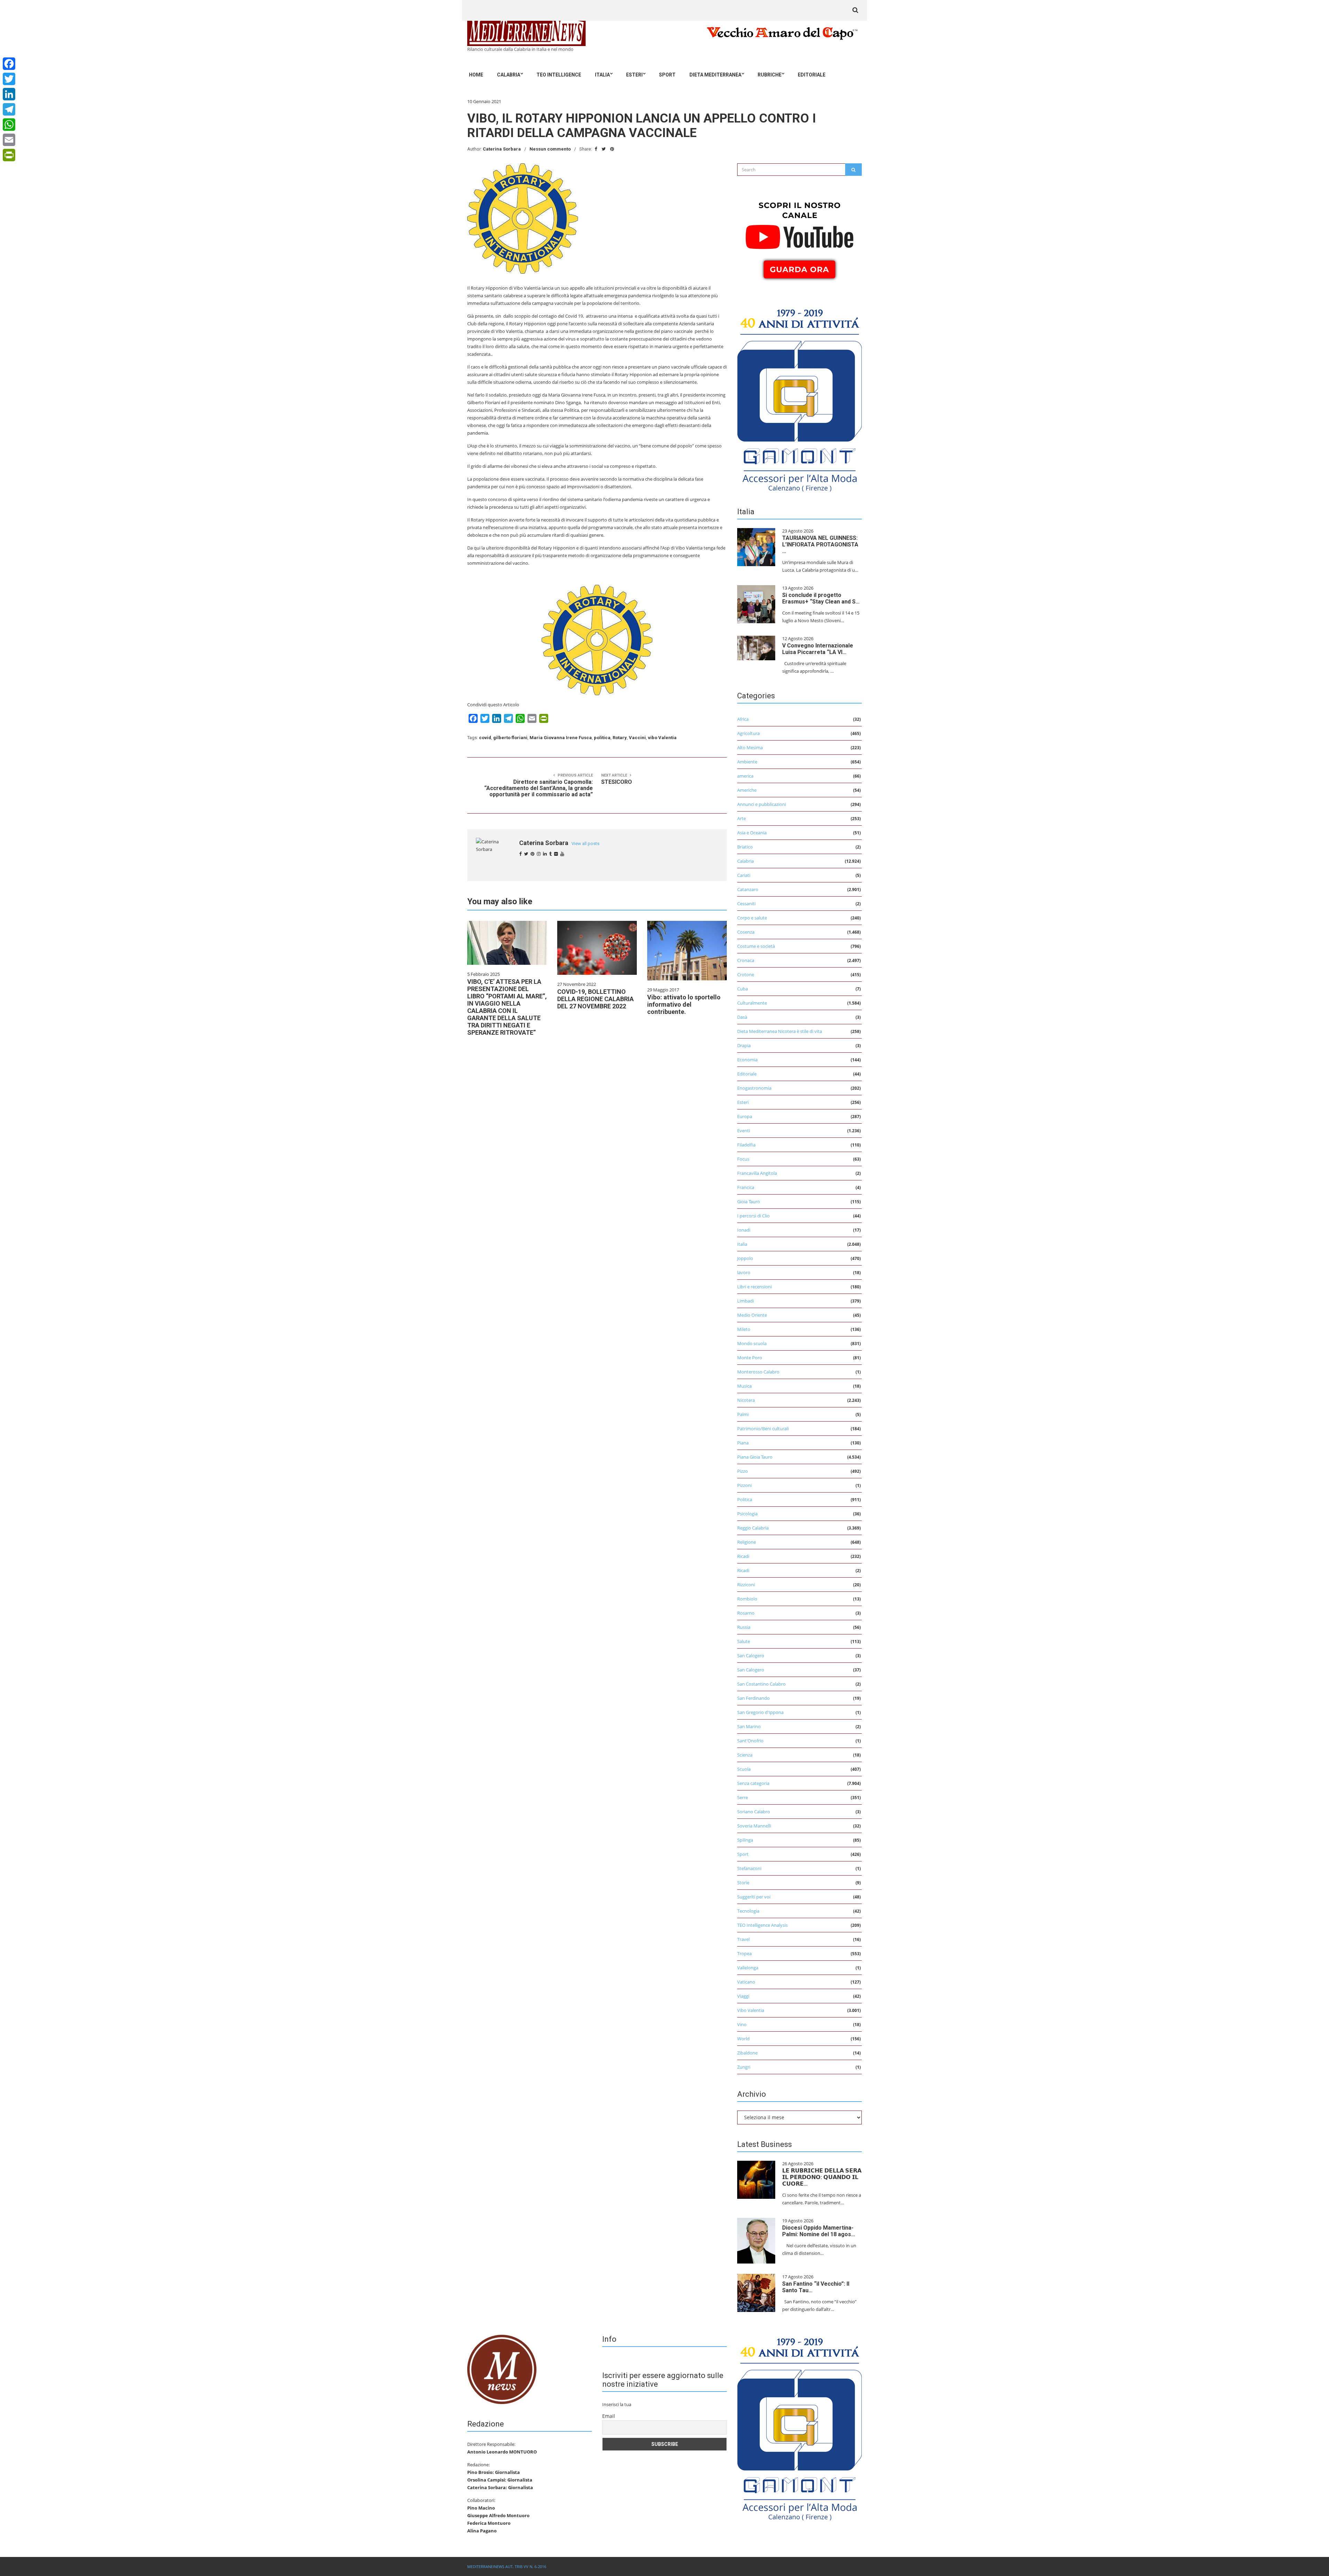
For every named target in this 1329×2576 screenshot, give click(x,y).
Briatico (745, 847)
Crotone (746, 974)
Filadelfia (746, 1145)
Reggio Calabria (753, 1528)
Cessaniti (746, 904)
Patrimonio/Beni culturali (763, 1428)
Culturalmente (752, 1003)
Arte (742, 818)
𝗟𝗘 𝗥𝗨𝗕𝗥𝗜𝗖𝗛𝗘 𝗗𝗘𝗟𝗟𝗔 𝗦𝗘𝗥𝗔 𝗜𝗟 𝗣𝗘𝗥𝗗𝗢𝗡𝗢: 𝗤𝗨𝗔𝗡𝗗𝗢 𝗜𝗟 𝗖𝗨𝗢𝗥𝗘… (822, 2177)
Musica (744, 1386)
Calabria (509, 75)
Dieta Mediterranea (715, 75)
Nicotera (746, 1400)
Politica (745, 1499)
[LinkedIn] (9, 94)
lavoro (744, 1272)
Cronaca (746, 960)
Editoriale (812, 75)
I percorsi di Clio (753, 1216)
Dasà (742, 1017)
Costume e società (756, 946)
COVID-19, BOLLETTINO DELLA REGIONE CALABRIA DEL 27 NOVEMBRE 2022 (595, 999)
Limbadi (745, 1301)
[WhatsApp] (9, 125)
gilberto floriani (510, 738)
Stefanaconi (749, 1868)
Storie (743, 1883)
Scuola (744, 1769)
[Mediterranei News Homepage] (502, 2369)
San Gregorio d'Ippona (760, 1712)
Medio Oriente (752, 1315)
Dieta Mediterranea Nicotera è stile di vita (780, 1031)
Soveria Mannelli (754, 1826)
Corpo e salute (752, 918)
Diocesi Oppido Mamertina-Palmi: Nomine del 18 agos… (819, 2231)
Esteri (634, 75)
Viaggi (743, 1996)
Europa (745, 1116)
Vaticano (746, 1982)
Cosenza (746, 932)
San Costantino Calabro (761, 1684)
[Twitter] (9, 79)
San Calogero (751, 1656)
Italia (602, 75)
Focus (743, 1159)
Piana (743, 1443)
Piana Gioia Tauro (755, 1457)
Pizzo (743, 1471)
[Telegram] (9, 109)
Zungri (744, 2067)
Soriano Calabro (754, 1812)
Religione (747, 1542)
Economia (747, 1060)
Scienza (745, 1755)
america (745, 776)
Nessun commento (550, 149)
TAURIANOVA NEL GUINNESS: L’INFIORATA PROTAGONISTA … (820, 545)
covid (485, 738)
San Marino (749, 1726)
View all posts (585, 843)
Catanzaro (748, 889)
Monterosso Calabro (758, 1372)
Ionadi (744, 1230)
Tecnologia (748, 1911)
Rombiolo (747, 1599)
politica (602, 738)
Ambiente (747, 762)
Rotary (620, 738)
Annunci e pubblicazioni (762, 804)
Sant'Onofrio (750, 1741)
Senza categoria (753, 1783)
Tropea (744, 1953)
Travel (743, 1939)
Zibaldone (747, 2053)
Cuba (743, 989)
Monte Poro (750, 1358)
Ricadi (743, 1556)
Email (609, 2416)
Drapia (744, 1045)
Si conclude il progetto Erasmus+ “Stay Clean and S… (821, 598)
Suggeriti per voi (754, 1897)
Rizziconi (746, 1585)
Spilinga (745, 1840)
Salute (744, 1641)
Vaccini (637, 738)
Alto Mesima (750, 747)
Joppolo (745, 1258)
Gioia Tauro (749, 1201)
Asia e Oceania (752, 833)
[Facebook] (9, 64)
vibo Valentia (662, 738)
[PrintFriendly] (9, 155)
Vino (742, 2024)
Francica (746, 1187)
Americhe (747, 790)
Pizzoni (744, 1485)
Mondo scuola (752, 1343)
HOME (476, 75)
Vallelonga (748, 1968)
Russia (744, 1627)
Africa (743, 719)
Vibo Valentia (751, 2010)
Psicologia (747, 1514)
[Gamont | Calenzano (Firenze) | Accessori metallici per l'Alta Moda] (799, 398)
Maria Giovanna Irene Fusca (561, 738)
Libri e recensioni (754, 1287)
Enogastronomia (754, 1088)
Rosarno (746, 1613)
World (743, 2039)
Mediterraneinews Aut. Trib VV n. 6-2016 (507, 2566)
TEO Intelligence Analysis (762, 1925)
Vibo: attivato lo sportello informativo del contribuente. (684, 1004)
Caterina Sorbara (502, 149)
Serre (743, 1797)
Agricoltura (748, 733)
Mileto (744, 1329)
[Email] (9, 140)
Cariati (744, 875)
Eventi (744, 1131)
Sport (667, 75)
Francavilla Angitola (757, 1173)
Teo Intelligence (559, 75)
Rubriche (770, 75)
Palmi (743, 1414)
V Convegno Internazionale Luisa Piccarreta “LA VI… (818, 649)
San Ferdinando (753, 1698)
